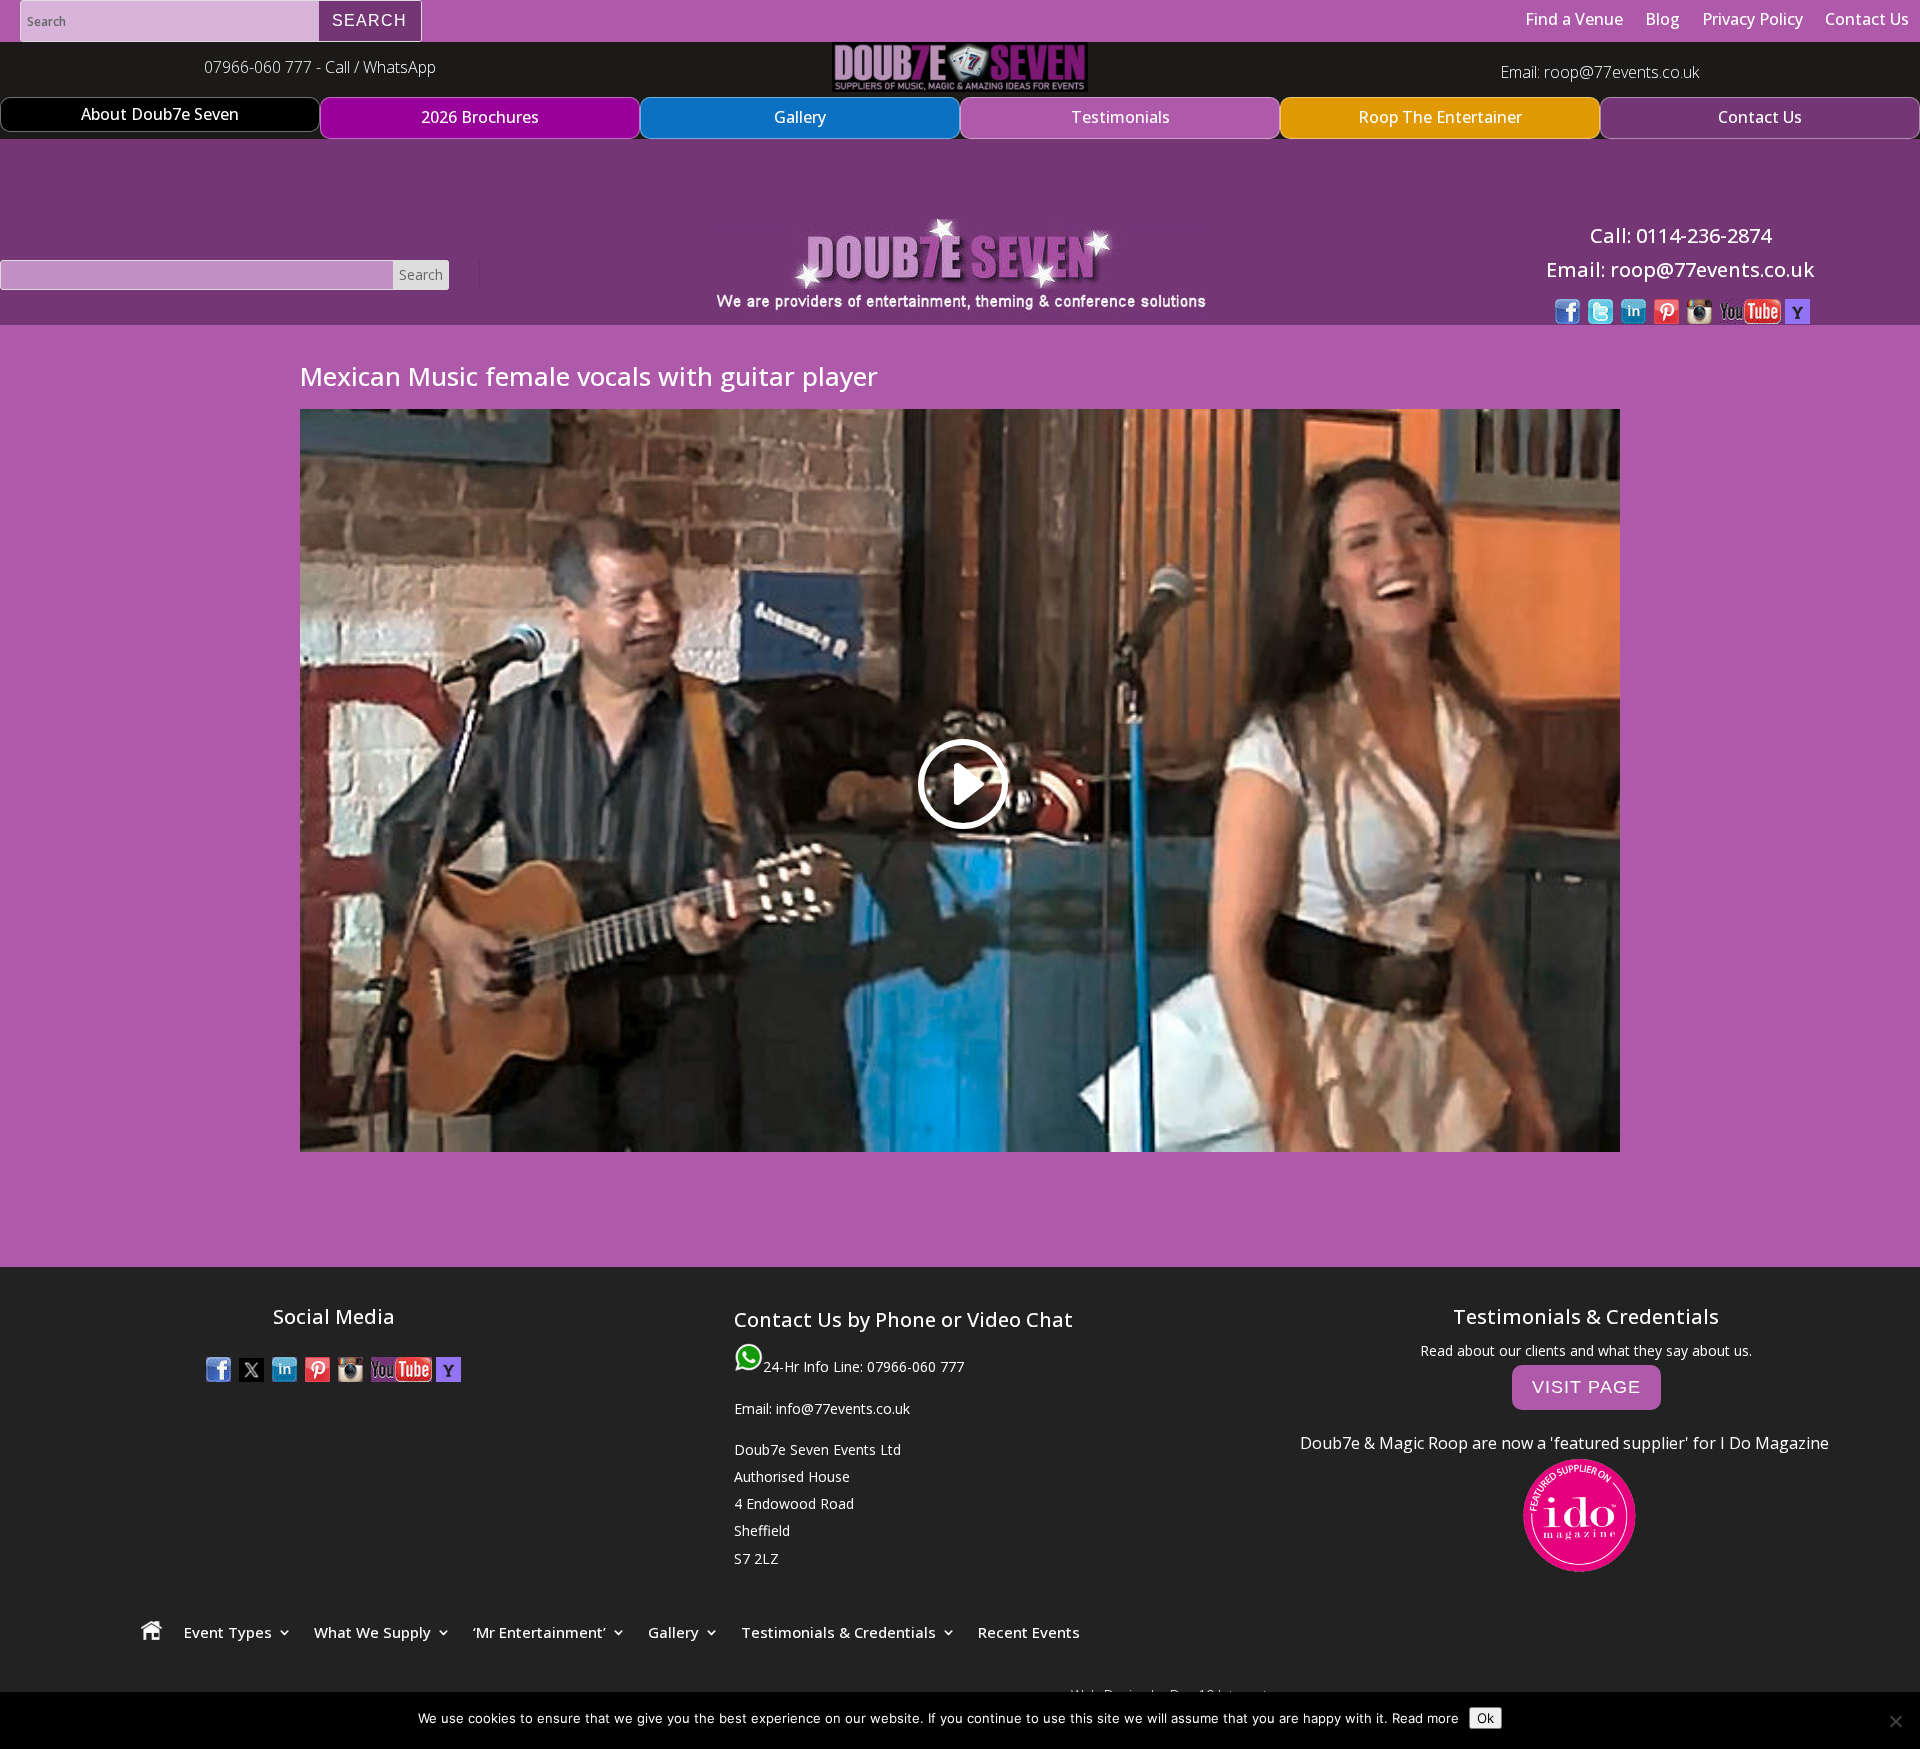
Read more (1425, 1718)
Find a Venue (1574, 19)
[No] (1895, 1721)
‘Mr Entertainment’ (539, 1632)
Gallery (673, 1632)
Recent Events (1029, 1632)
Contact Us (1867, 19)
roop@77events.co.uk (1621, 72)
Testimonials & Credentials (838, 1632)
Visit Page (1586, 1387)
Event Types (228, 1632)
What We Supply (372, 1632)
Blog (1662, 19)
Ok (1485, 1718)
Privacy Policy (1752, 19)
